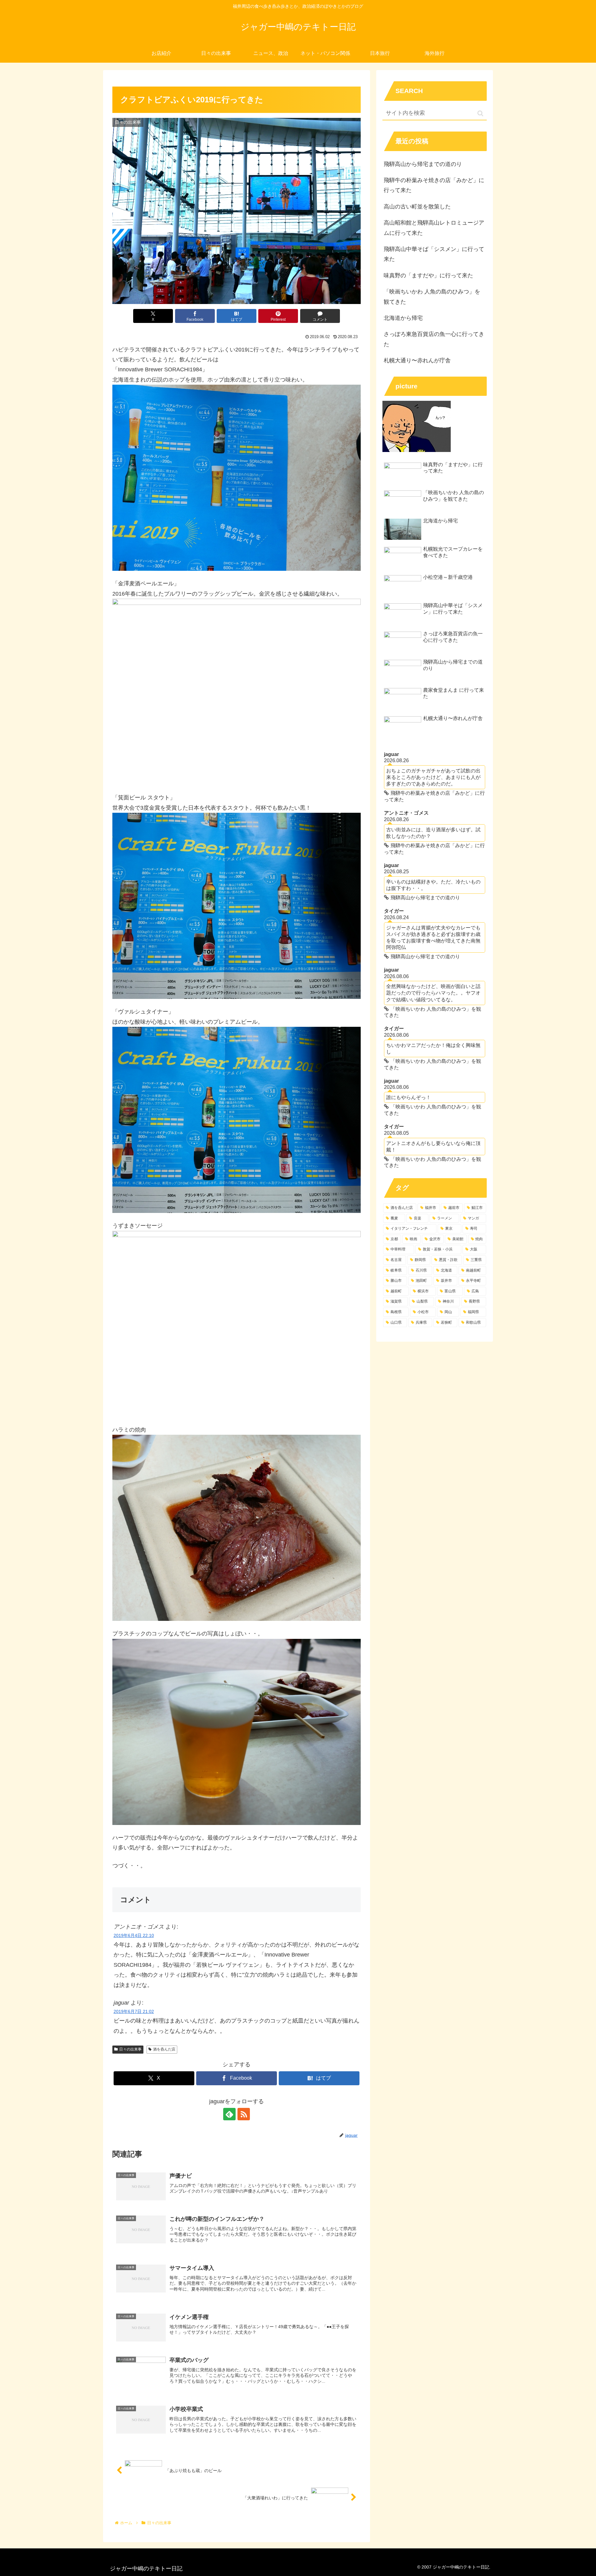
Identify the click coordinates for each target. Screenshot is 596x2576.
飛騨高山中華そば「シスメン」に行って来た (434, 254)
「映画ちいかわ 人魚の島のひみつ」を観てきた (432, 297)
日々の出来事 (130, 2049)
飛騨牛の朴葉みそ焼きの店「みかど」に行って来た (434, 185)
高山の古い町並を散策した (417, 207)
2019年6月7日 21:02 (134, 2011)
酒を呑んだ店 (164, 2049)
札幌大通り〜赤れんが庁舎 (417, 360)
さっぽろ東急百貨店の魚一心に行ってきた (434, 339)
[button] (480, 113)
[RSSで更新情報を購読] (244, 2114)
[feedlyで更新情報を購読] (229, 2114)
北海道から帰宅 (403, 318)
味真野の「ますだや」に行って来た (428, 275)
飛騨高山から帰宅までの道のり (423, 164)
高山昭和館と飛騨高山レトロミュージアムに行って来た (434, 228)
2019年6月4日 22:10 (134, 1935)
